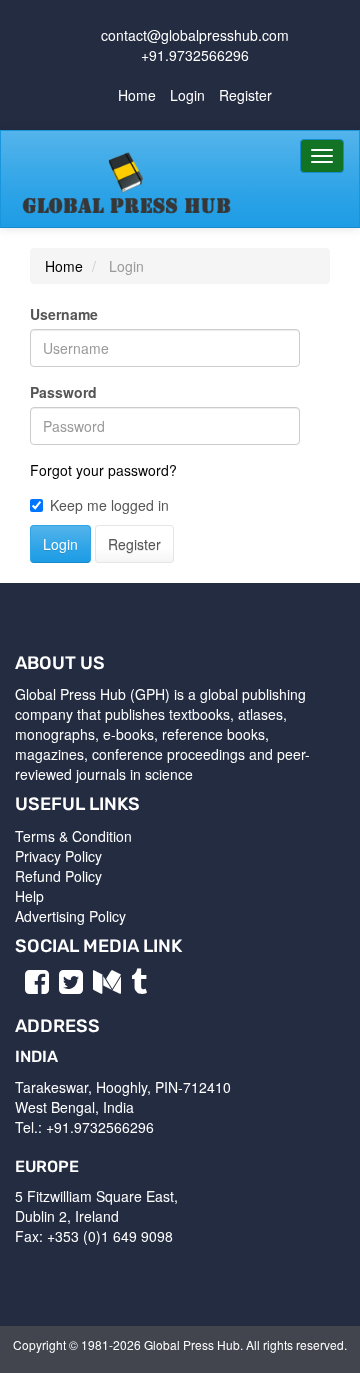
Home (137, 95)
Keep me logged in (109, 505)
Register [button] (134, 544)
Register (245, 95)
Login (187, 95)
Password (63, 392)
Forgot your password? (103, 470)
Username (64, 314)
